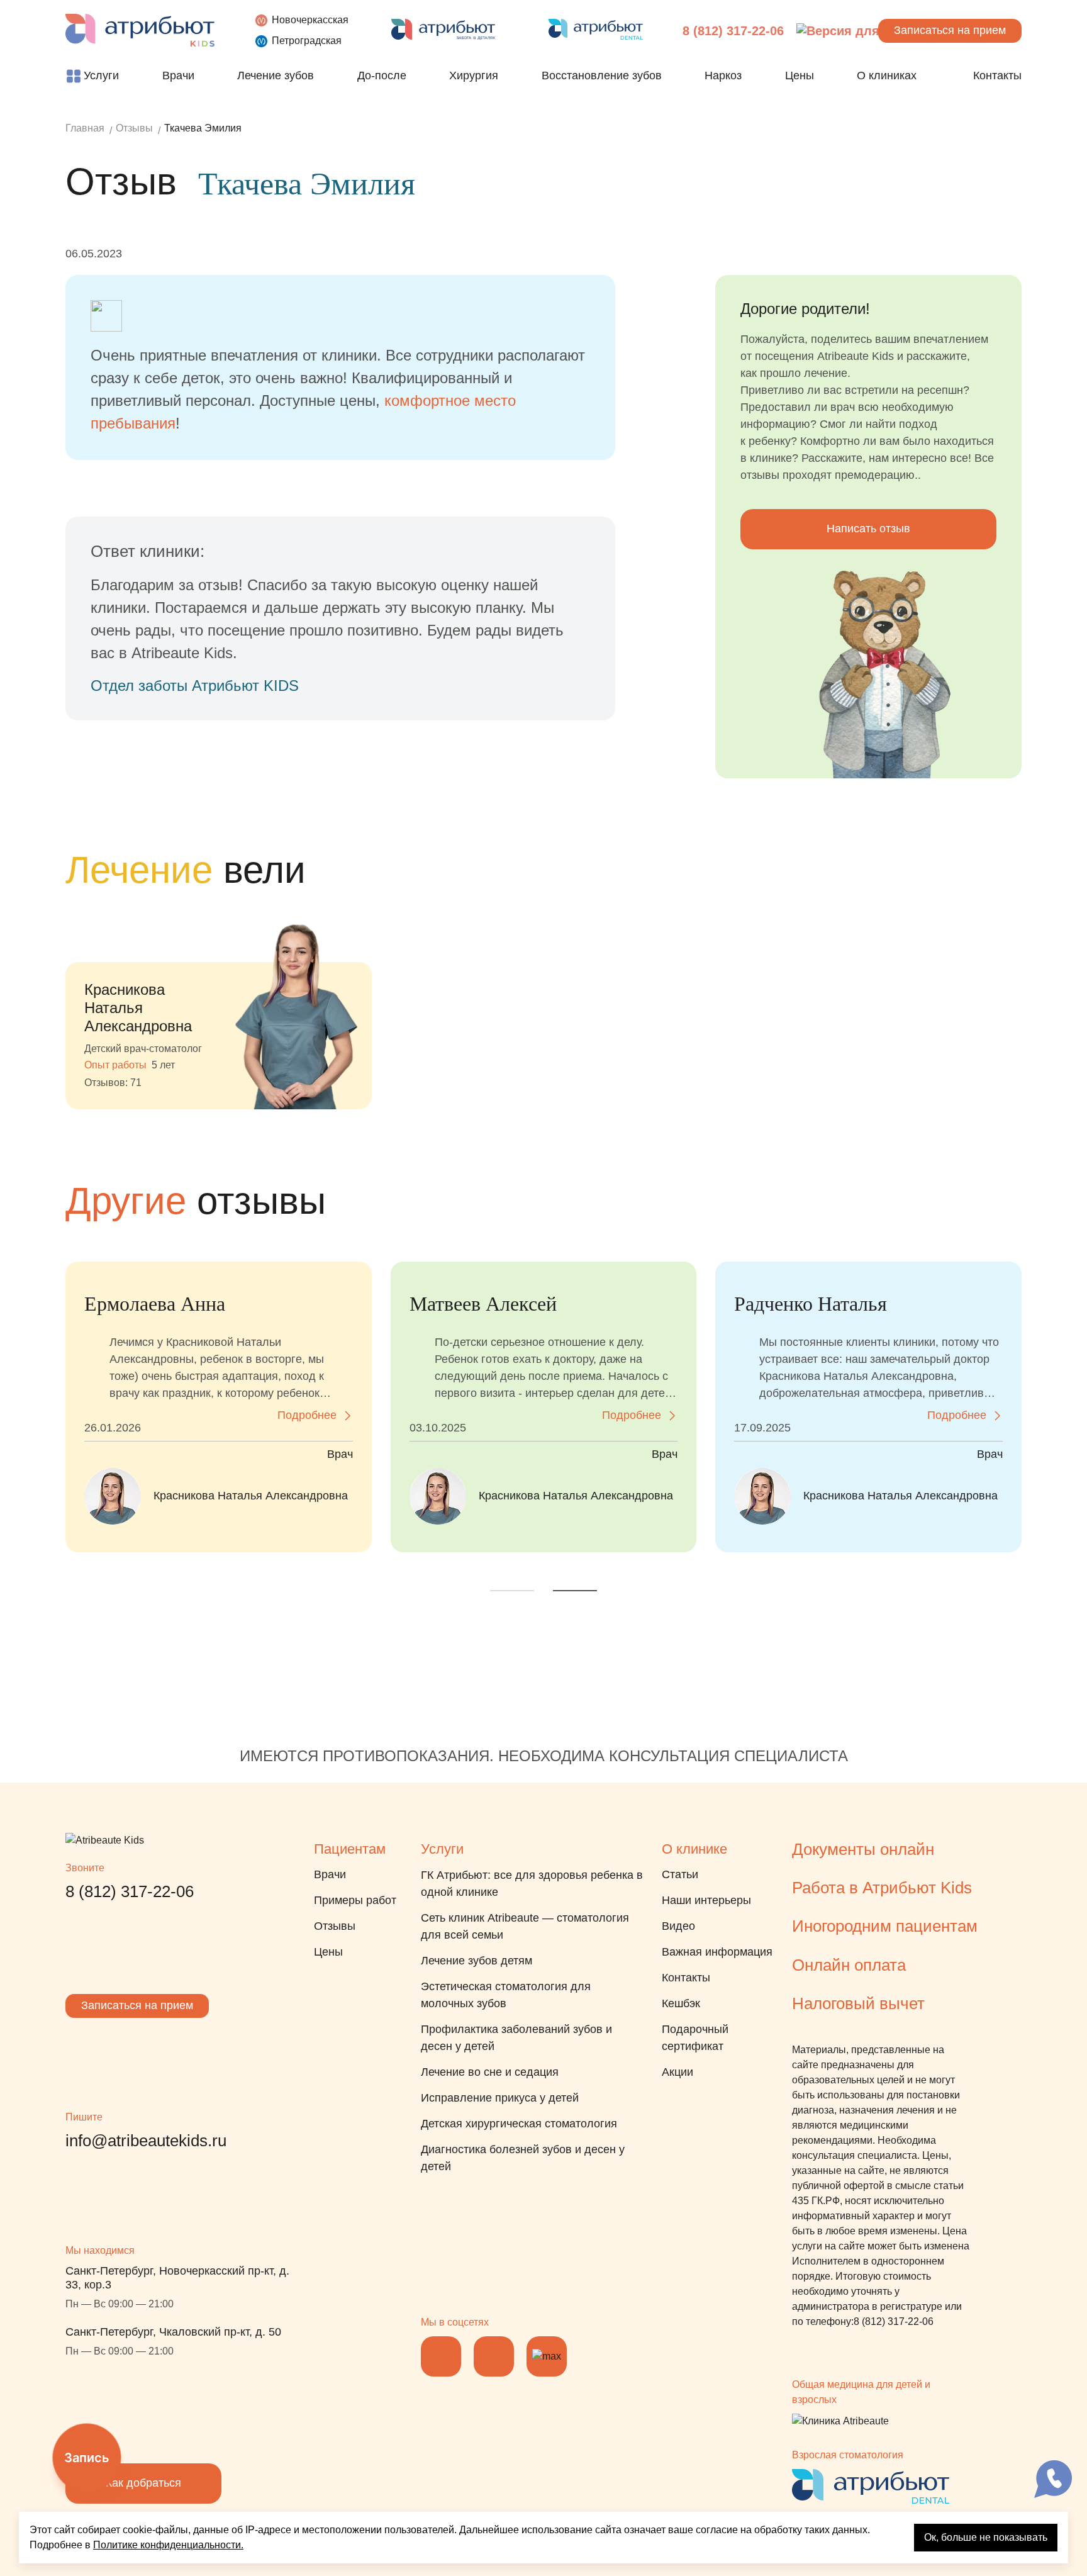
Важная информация (717, 1952)
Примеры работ (355, 1900)
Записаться (950, 30)
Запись (87, 2458)
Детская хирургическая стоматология (519, 2124)
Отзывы (335, 1926)
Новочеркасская (310, 20)
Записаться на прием (137, 2005)
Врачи (330, 1874)
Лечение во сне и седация (490, 2072)
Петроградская (307, 41)
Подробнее (307, 1415)
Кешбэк (681, 2003)
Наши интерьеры (706, 1900)
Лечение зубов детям (477, 1961)
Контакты (686, 1978)
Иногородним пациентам (885, 1926)
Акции (677, 2072)
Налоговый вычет (858, 2003)
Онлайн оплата (849, 1965)
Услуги (442, 1849)
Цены (328, 1952)
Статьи (680, 1874)
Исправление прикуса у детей (500, 2098)
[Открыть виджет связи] (1053, 2479)
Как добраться (143, 2483)
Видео (678, 1926)
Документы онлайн (863, 1849)
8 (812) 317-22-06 (733, 31)
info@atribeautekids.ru (146, 2141)
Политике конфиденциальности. (168, 2545)
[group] (219, 1004)
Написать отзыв (868, 529)
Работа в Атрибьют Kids (882, 1888)
